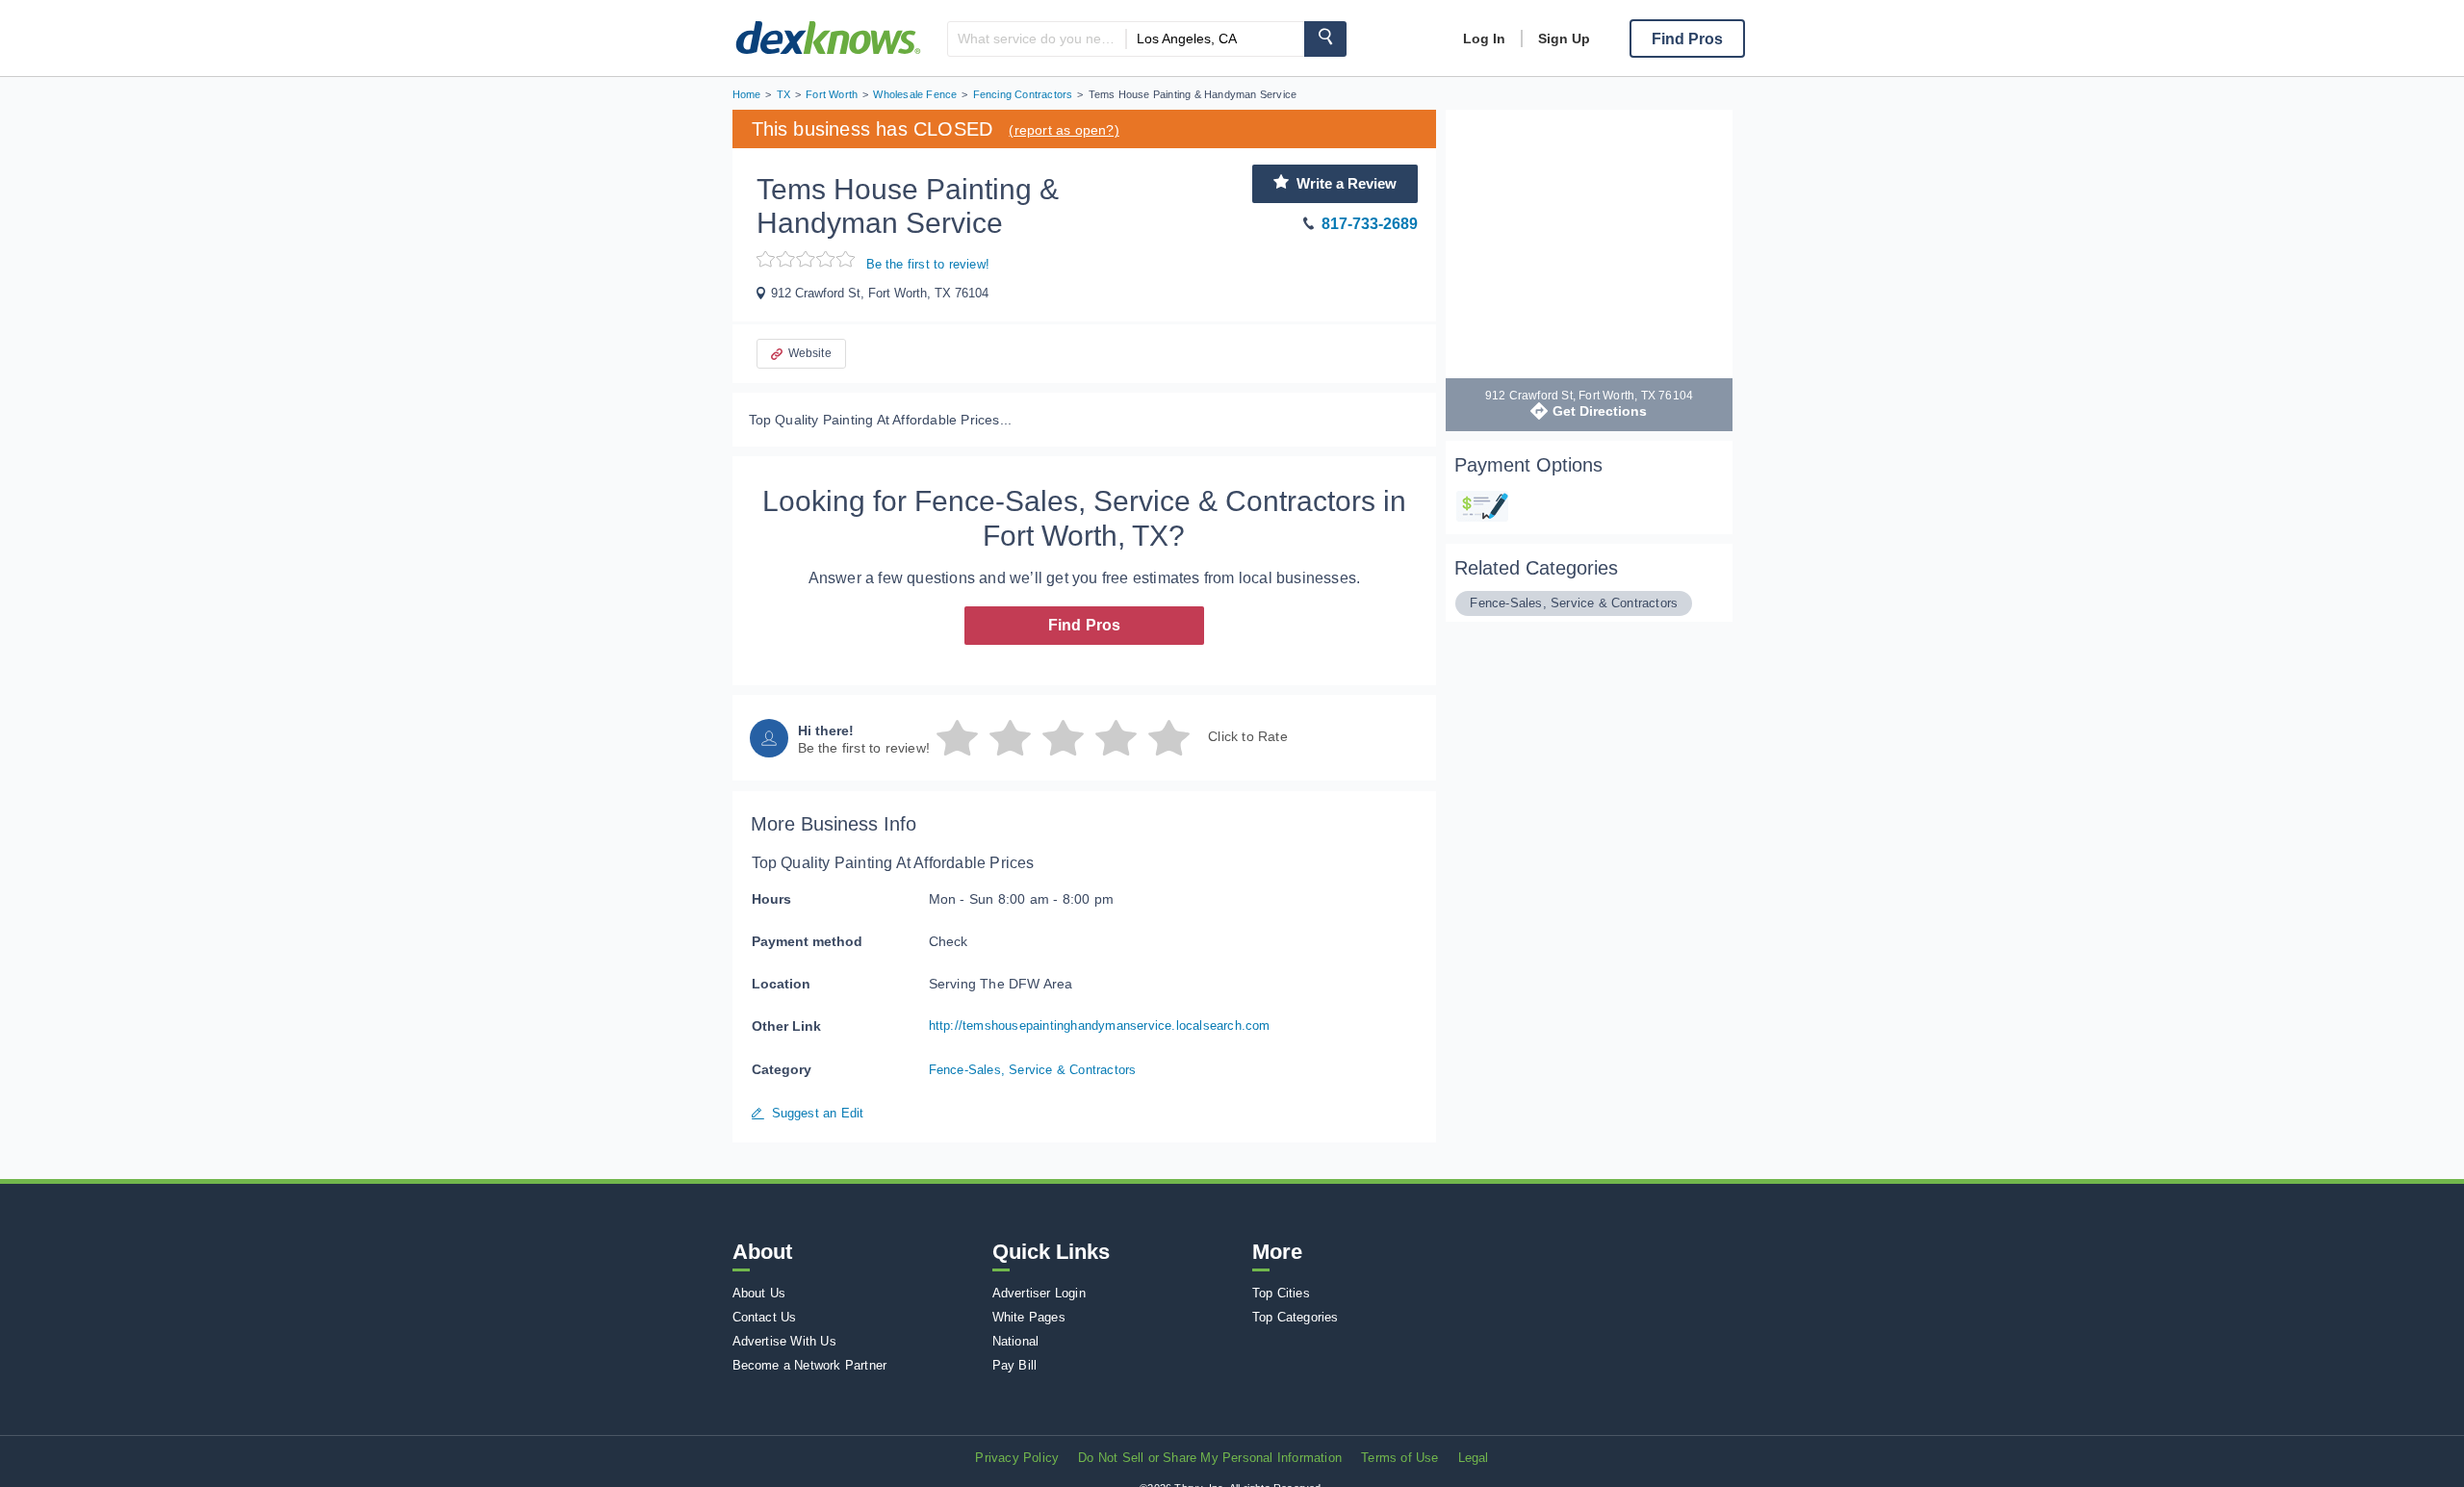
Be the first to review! (928, 264)
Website (810, 353)
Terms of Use (1399, 1458)
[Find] (1325, 39)
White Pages (1029, 1317)
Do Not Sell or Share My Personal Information (1210, 1458)
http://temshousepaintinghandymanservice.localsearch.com (1100, 1026)
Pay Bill (1015, 1365)
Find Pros (1085, 625)
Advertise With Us (784, 1341)
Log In (1484, 38)
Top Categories (1296, 1317)
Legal (1474, 1458)
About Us (759, 1293)
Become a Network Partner (810, 1365)
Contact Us (765, 1317)
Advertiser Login (1039, 1293)
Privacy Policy (1017, 1458)
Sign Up (1564, 38)
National (1016, 1341)
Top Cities (1281, 1293)
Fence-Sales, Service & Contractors (1033, 1070)
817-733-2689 (1370, 224)
